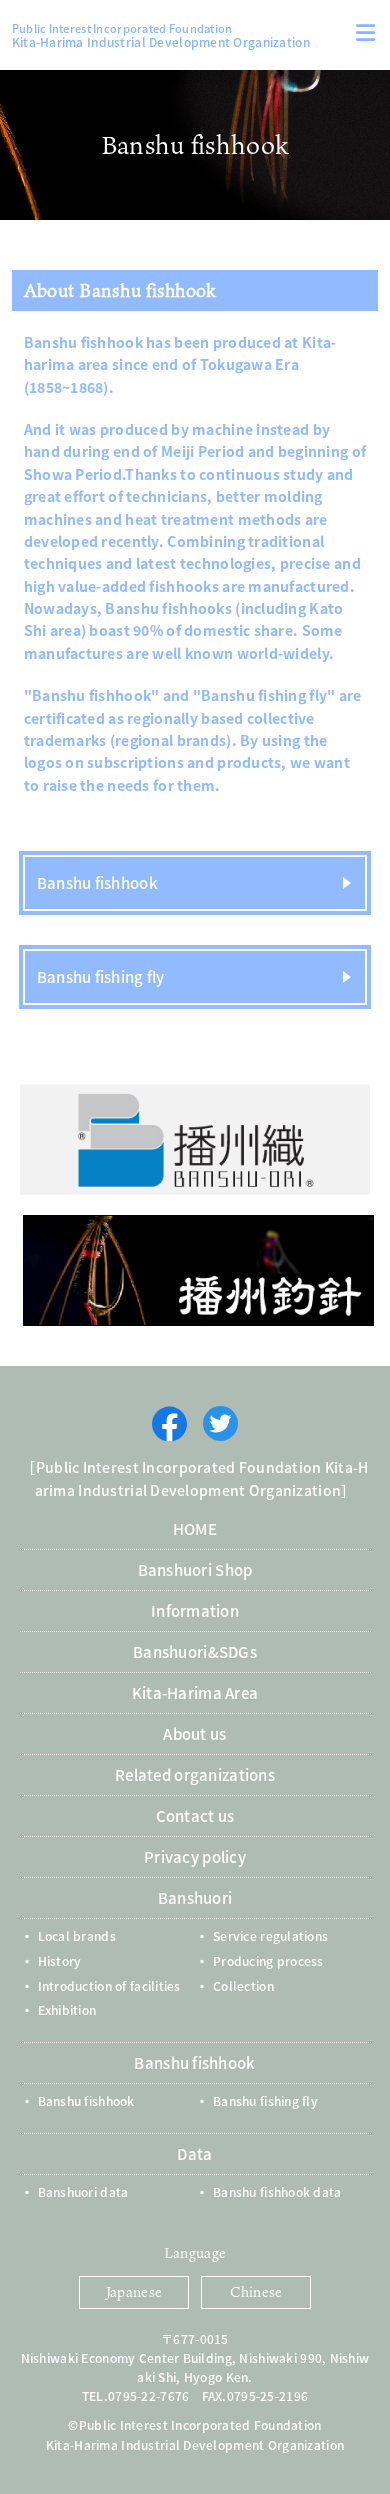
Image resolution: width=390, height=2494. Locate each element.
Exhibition (67, 2009)
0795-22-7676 (148, 2395)
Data (194, 2153)
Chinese (256, 2291)
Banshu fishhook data (277, 2191)
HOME (195, 1528)
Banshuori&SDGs (195, 1651)
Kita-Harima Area (195, 1692)
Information (195, 1610)
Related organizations (195, 1774)
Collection (243, 1985)
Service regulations (270, 1935)
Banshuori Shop (195, 1569)
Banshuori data (83, 2191)
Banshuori (195, 1897)
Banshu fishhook (97, 882)
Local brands (77, 1935)
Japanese (134, 2291)
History (60, 1960)
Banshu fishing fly (101, 976)
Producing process (268, 1960)
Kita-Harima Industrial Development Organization (161, 35)
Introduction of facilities (109, 1985)
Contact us (195, 1815)
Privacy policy (195, 1856)
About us (194, 1733)
